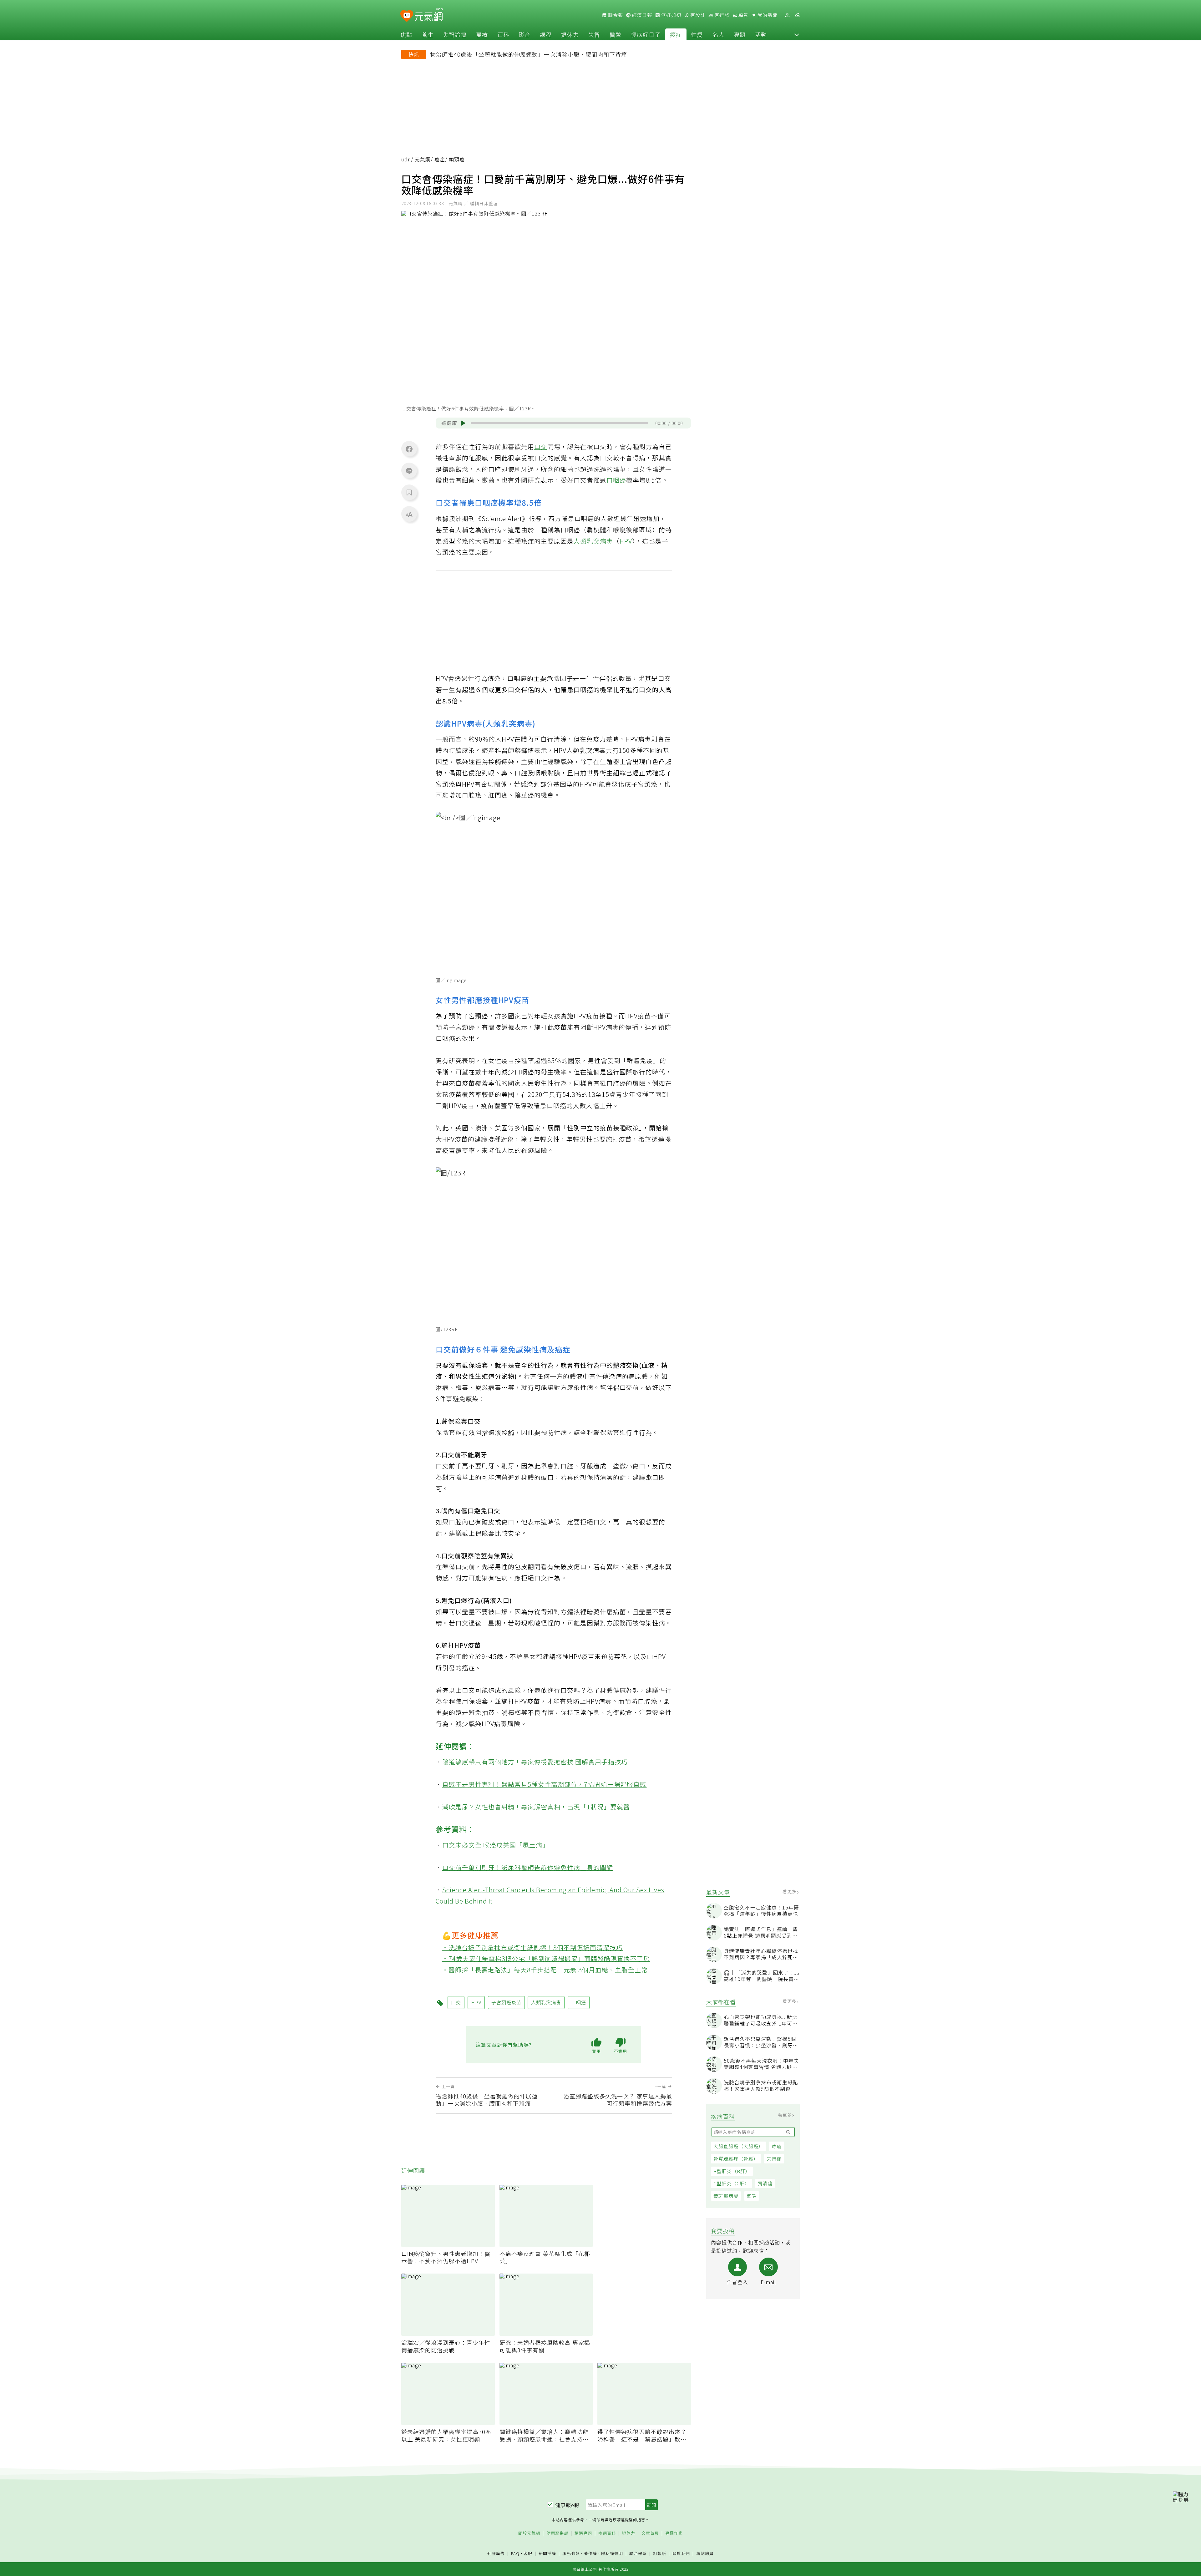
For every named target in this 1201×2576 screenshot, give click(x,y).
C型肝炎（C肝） (732, 2183)
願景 (743, 15)
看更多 (790, 1891)
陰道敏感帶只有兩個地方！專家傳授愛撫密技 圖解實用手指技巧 (535, 1762)
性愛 (697, 34)
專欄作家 (674, 2533)
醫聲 (616, 34)
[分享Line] (409, 471)
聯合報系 (638, 2554)
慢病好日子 (646, 34)
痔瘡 (777, 2146)
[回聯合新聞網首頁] (407, 16)
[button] (797, 34)
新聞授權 (547, 2554)
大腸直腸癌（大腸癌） (738, 2146)
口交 (541, 446)
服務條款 (571, 2553)
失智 (594, 34)
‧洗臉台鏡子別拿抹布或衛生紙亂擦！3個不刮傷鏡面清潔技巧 (532, 1947)
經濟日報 (641, 15)
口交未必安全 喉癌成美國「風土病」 (496, 1845)
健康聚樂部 (557, 2533)
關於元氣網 (529, 2533)
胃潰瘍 (765, 2183)
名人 (718, 34)
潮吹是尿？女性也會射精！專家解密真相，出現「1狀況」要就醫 (536, 1807)
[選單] (797, 15)
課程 (546, 34)
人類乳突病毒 (593, 541)
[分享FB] (409, 449)
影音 (524, 34)
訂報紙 (660, 2554)
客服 (528, 2553)
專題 (740, 34)
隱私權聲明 (612, 2553)
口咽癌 (616, 480)
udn (406, 159)
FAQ (515, 2553)
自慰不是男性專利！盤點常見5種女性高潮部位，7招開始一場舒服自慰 (545, 1784)
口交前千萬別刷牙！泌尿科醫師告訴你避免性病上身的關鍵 (528, 1867)
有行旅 (721, 15)
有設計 (697, 15)
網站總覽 (705, 2554)
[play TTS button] (463, 423)
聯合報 (615, 15)
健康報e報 (567, 2505)
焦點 (406, 34)
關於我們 (681, 2554)
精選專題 (583, 2533)
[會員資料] (787, 15)
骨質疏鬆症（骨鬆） (736, 2159)
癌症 (676, 34)
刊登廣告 (496, 2554)
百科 (503, 34)
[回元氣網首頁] (429, 15)
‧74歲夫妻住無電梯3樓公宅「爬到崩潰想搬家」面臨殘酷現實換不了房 (546, 1958)
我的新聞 (767, 15)
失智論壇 (455, 34)
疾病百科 (607, 2533)
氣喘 (752, 2196)
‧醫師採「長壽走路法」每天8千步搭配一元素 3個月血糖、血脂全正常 (545, 1970)
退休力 (570, 34)
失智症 (774, 2159)
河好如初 (671, 15)
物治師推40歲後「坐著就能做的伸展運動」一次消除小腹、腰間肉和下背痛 (529, 54)
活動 (761, 34)
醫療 (482, 34)
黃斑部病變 (726, 2196)
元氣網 (423, 159)
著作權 (590, 2553)
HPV (626, 541)
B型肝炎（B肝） (732, 2171)
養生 (428, 34)
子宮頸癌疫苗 (506, 2002)
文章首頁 (650, 2533)
